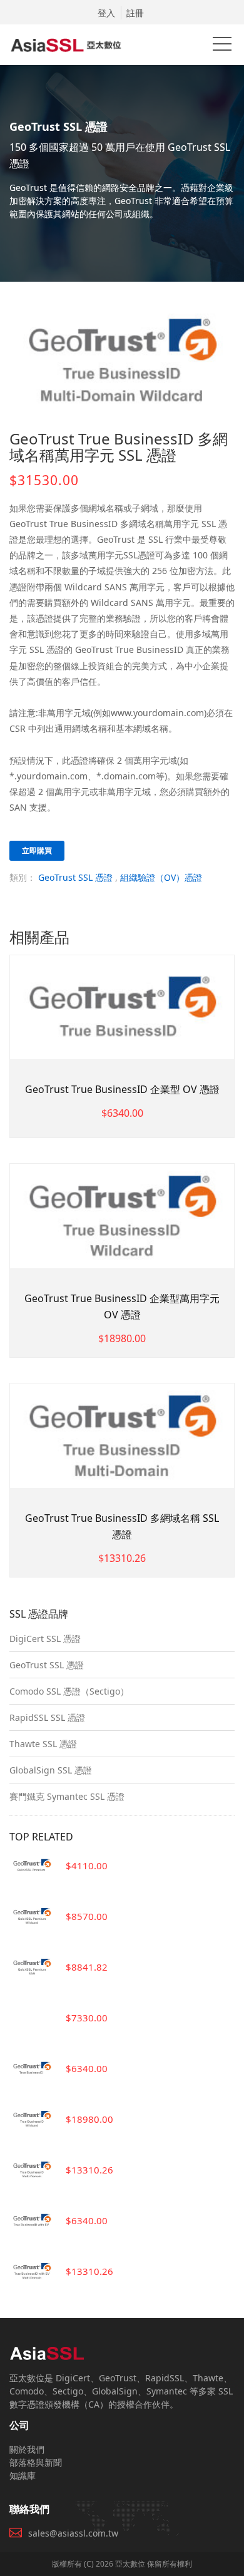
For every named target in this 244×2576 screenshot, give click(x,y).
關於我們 (27, 2449)
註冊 (135, 13)
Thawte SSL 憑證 (43, 1744)
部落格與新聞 (36, 2462)
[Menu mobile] (222, 46)
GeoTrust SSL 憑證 (75, 877)
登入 (106, 13)
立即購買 (37, 850)
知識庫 (23, 2476)
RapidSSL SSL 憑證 (47, 1717)
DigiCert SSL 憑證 (45, 1639)
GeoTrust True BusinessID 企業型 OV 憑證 (122, 1089)
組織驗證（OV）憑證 (161, 877)
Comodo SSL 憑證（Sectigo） (69, 1691)
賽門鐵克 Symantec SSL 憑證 (67, 1796)
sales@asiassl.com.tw (73, 2533)
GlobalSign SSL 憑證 (51, 1770)
